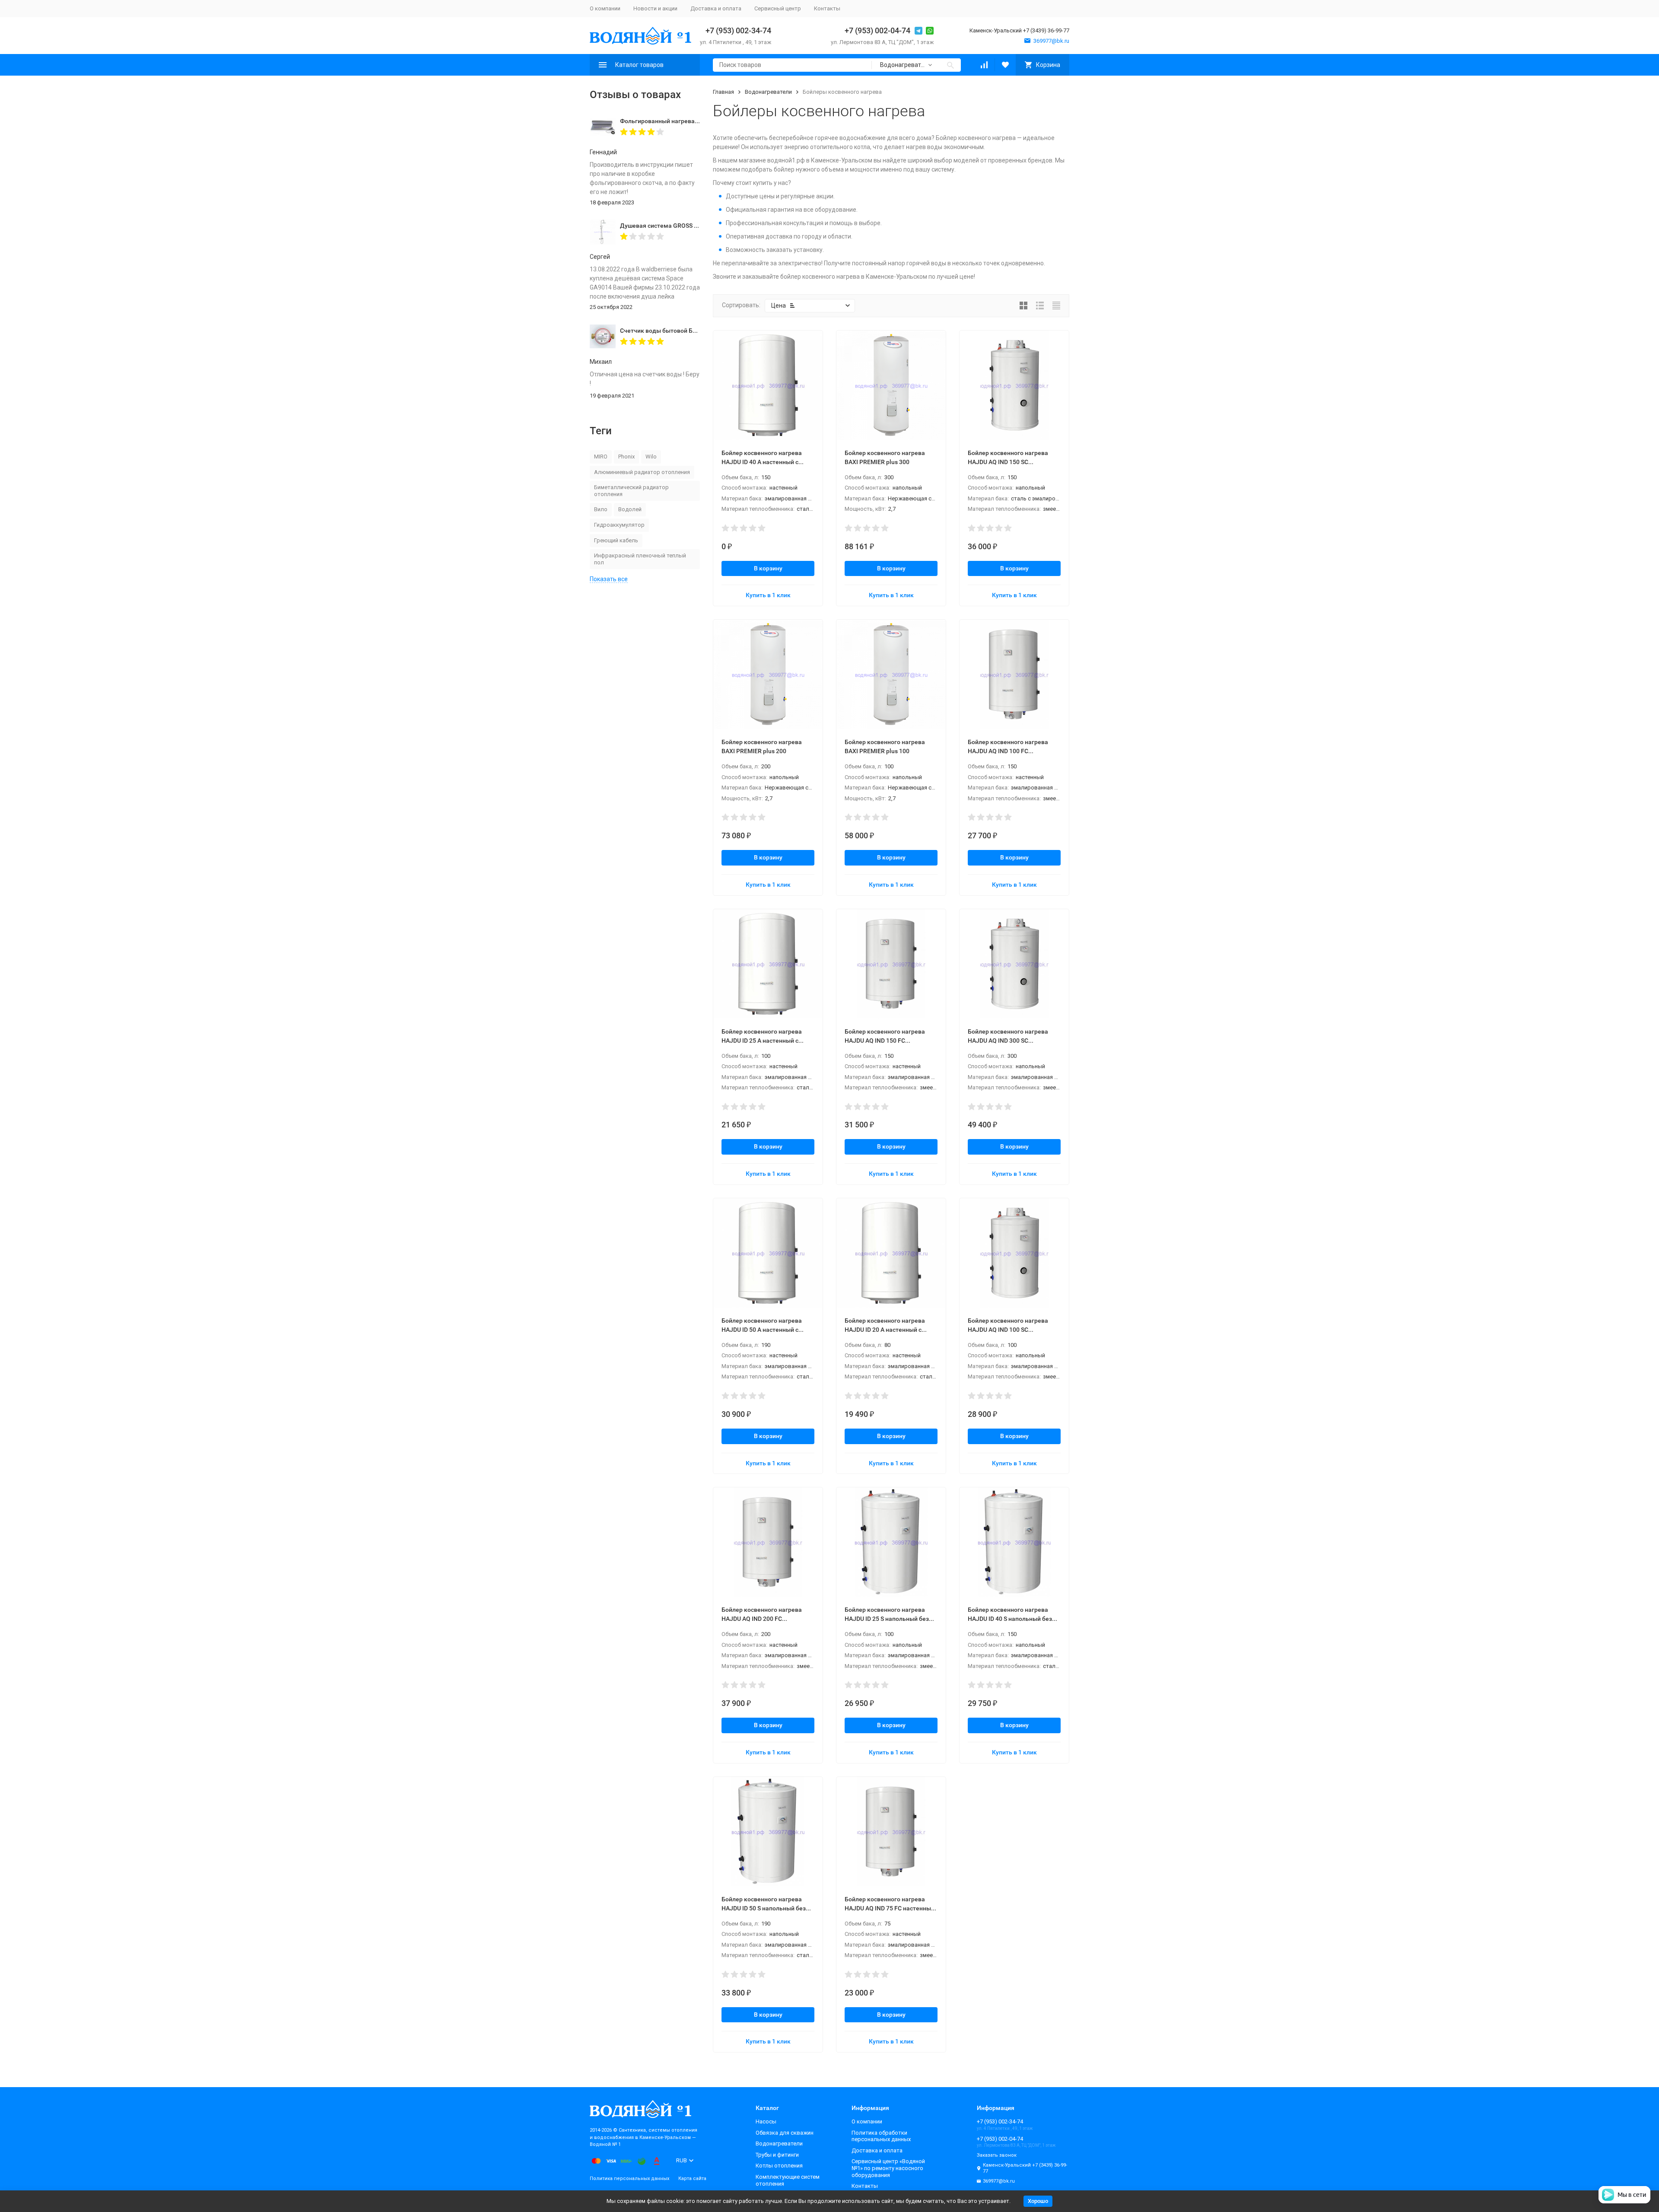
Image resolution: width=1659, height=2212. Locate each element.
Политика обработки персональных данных (881, 2136)
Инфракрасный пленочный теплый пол (640, 559)
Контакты (827, 8)
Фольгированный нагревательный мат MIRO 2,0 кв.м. (697, 121)
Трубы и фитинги (777, 2155)
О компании (605, 8)
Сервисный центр (778, 8)
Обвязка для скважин (785, 2133)
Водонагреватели (768, 92)
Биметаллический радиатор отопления (631, 491)
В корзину (768, 568)
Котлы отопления (779, 2166)
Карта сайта (692, 2179)
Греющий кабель (616, 540)
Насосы (766, 2121)
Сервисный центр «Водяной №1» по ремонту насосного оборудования (888, 2168)
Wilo (651, 457)
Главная (723, 92)
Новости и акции (655, 8)
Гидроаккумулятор (619, 525)
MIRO (601, 457)
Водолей (630, 509)
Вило (601, 509)
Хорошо (1038, 2201)
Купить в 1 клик (768, 595)
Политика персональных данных (629, 2179)
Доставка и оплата (716, 8)
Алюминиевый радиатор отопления (642, 472)
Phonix (626, 457)
